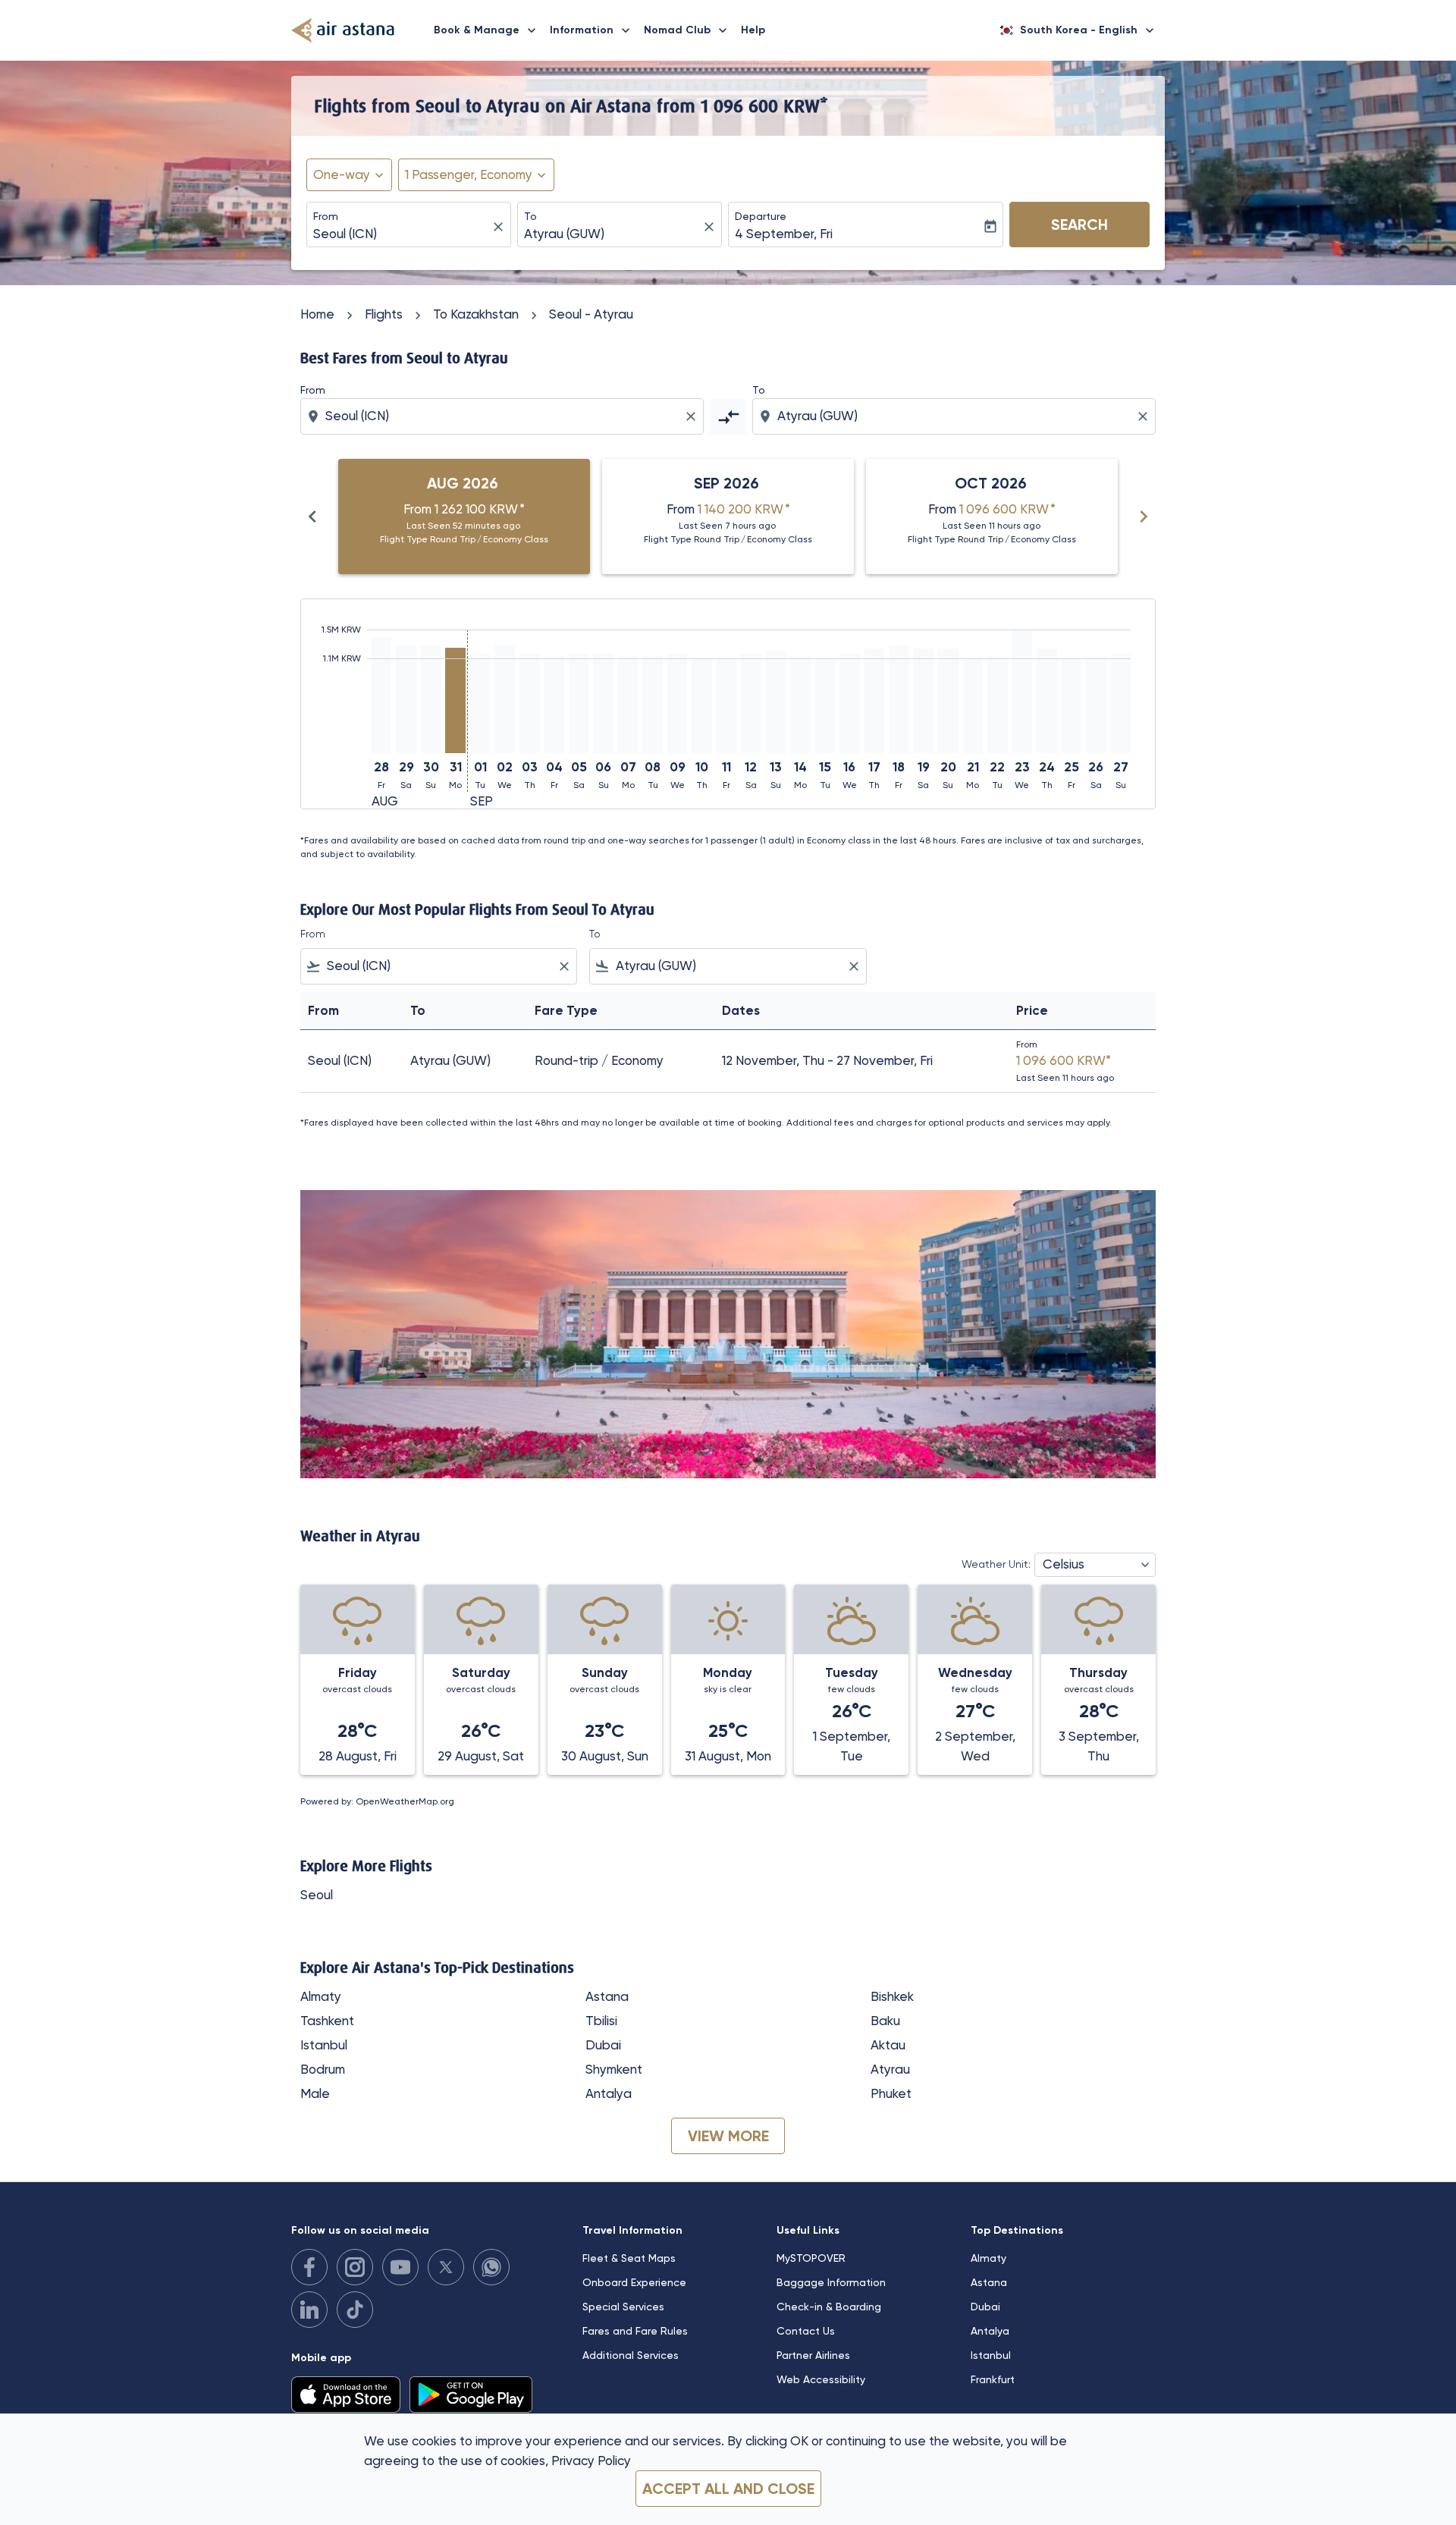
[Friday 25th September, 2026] (1072, 705)
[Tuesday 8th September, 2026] (652, 705)
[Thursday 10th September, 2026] (701, 706)
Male (315, 2093)
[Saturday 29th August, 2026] (406, 699)
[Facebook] (309, 2267)
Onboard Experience (634, 2282)
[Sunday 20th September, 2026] (948, 701)
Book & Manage (486, 30)
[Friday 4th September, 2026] (554, 705)
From (326, 216)
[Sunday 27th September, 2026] (1121, 703)
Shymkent (614, 2069)
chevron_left (312, 517)
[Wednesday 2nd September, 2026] (504, 699)
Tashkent (327, 2021)
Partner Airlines (813, 2355)
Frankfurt (993, 2379)
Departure (761, 216)
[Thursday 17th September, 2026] (874, 701)
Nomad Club (687, 30)
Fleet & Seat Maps (629, 2258)
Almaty (321, 1996)
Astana (607, 1996)
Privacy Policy (591, 2461)
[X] (446, 2267)
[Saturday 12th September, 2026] (751, 703)
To (530, 216)
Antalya (609, 2093)
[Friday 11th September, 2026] (726, 705)
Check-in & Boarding (829, 2307)
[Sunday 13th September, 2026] (776, 702)
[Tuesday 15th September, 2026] (825, 705)
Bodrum (323, 2069)
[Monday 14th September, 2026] (800, 705)
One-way (342, 174)
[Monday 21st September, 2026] (973, 705)
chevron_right (1144, 517)
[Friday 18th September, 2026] (899, 699)
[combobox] (401, 234)
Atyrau (890, 2069)
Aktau (888, 2045)
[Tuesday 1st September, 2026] (480, 703)
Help (753, 30)
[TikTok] (355, 2310)
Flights (384, 314)
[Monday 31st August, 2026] (455, 700)
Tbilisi (601, 2021)
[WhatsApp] (491, 2267)
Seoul (317, 1895)
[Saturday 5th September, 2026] (579, 703)
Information (591, 30)
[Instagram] (355, 2267)
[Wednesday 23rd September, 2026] (1022, 691)
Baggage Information (831, 2282)
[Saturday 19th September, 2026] (924, 701)
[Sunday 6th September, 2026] (603, 703)
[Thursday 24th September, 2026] (1046, 701)
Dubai (603, 2045)
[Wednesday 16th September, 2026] (849, 703)
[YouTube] (400, 2267)
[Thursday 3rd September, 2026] (529, 703)
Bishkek (892, 1996)
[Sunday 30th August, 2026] (431, 699)
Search (1079, 225)
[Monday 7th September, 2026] (628, 705)
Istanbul (324, 2045)
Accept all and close (728, 2489)
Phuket (891, 2093)
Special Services (623, 2307)
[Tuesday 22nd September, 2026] (997, 705)
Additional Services (631, 2355)
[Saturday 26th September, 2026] (1096, 705)
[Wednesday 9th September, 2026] (677, 703)
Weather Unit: (996, 1564)
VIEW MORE (728, 2136)
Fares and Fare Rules (635, 2331)
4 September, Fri (784, 234)
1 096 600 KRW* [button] (764, 105)
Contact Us (806, 2331)
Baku (885, 2021)
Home (317, 314)
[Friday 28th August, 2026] (381, 695)
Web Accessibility (821, 2379)
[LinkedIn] (309, 2310)
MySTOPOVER (811, 2258)
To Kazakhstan (476, 314)
